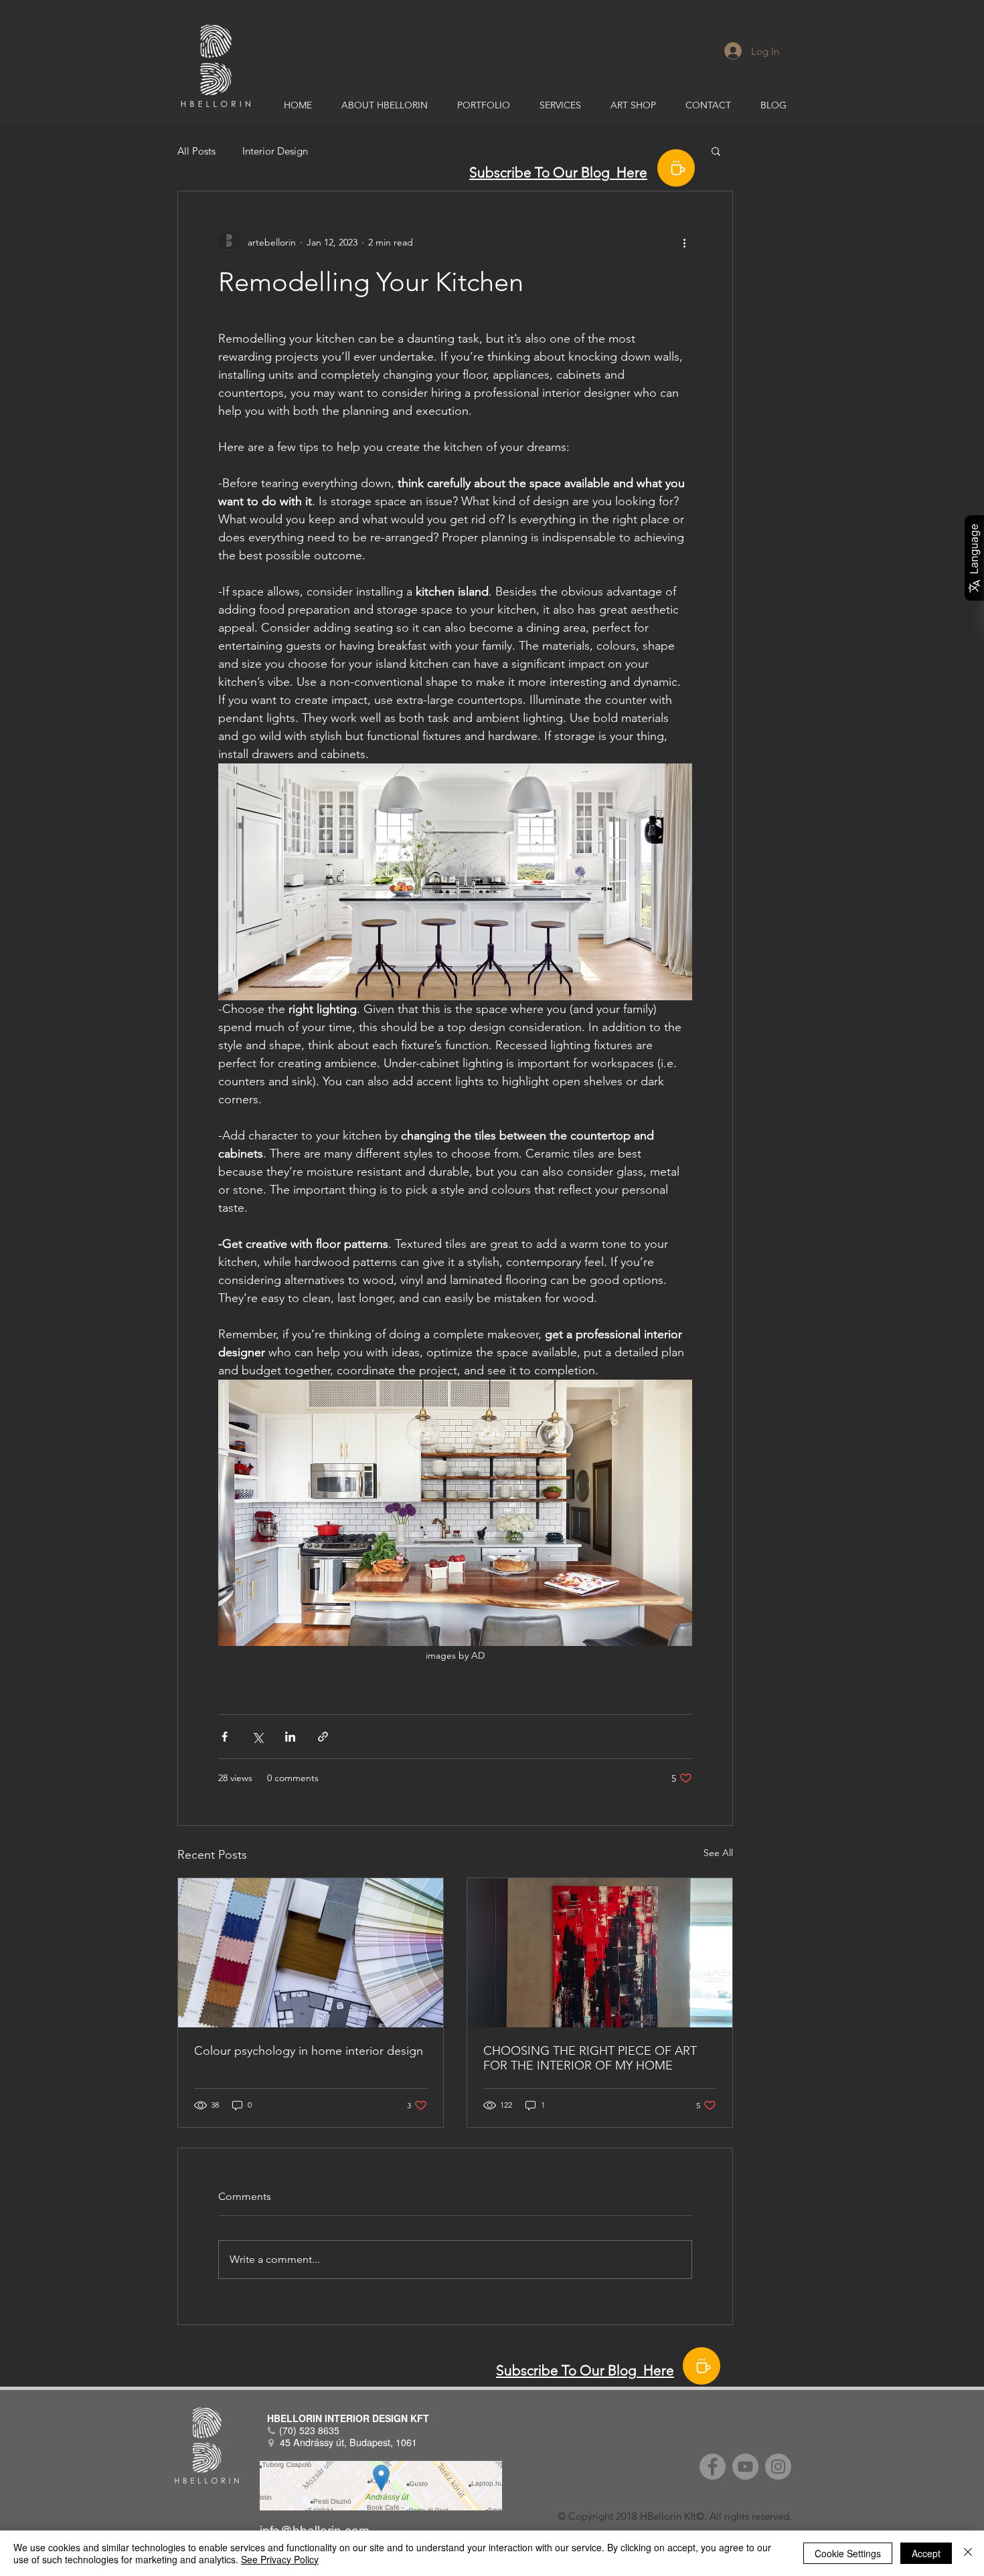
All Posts (196, 151)
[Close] (968, 2553)
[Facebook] (713, 2467)
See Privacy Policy (280, 2559)
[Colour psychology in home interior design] (311, 1953)
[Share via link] (323, 1737)
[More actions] (684, 242)
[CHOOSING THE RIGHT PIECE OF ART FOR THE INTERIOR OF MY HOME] (600, 1953)
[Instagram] (778, 2467)
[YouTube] (745, 2467)
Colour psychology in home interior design (309, 2051)
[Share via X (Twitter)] (257, 1737)
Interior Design (275, 151)
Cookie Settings (848, 2553)
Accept (926, 2553)
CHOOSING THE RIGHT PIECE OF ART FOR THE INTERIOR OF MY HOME (590, 2058)
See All (718, 1853)
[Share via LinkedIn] (290, 1737)
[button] (716, 151)
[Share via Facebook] (225, 1737)
